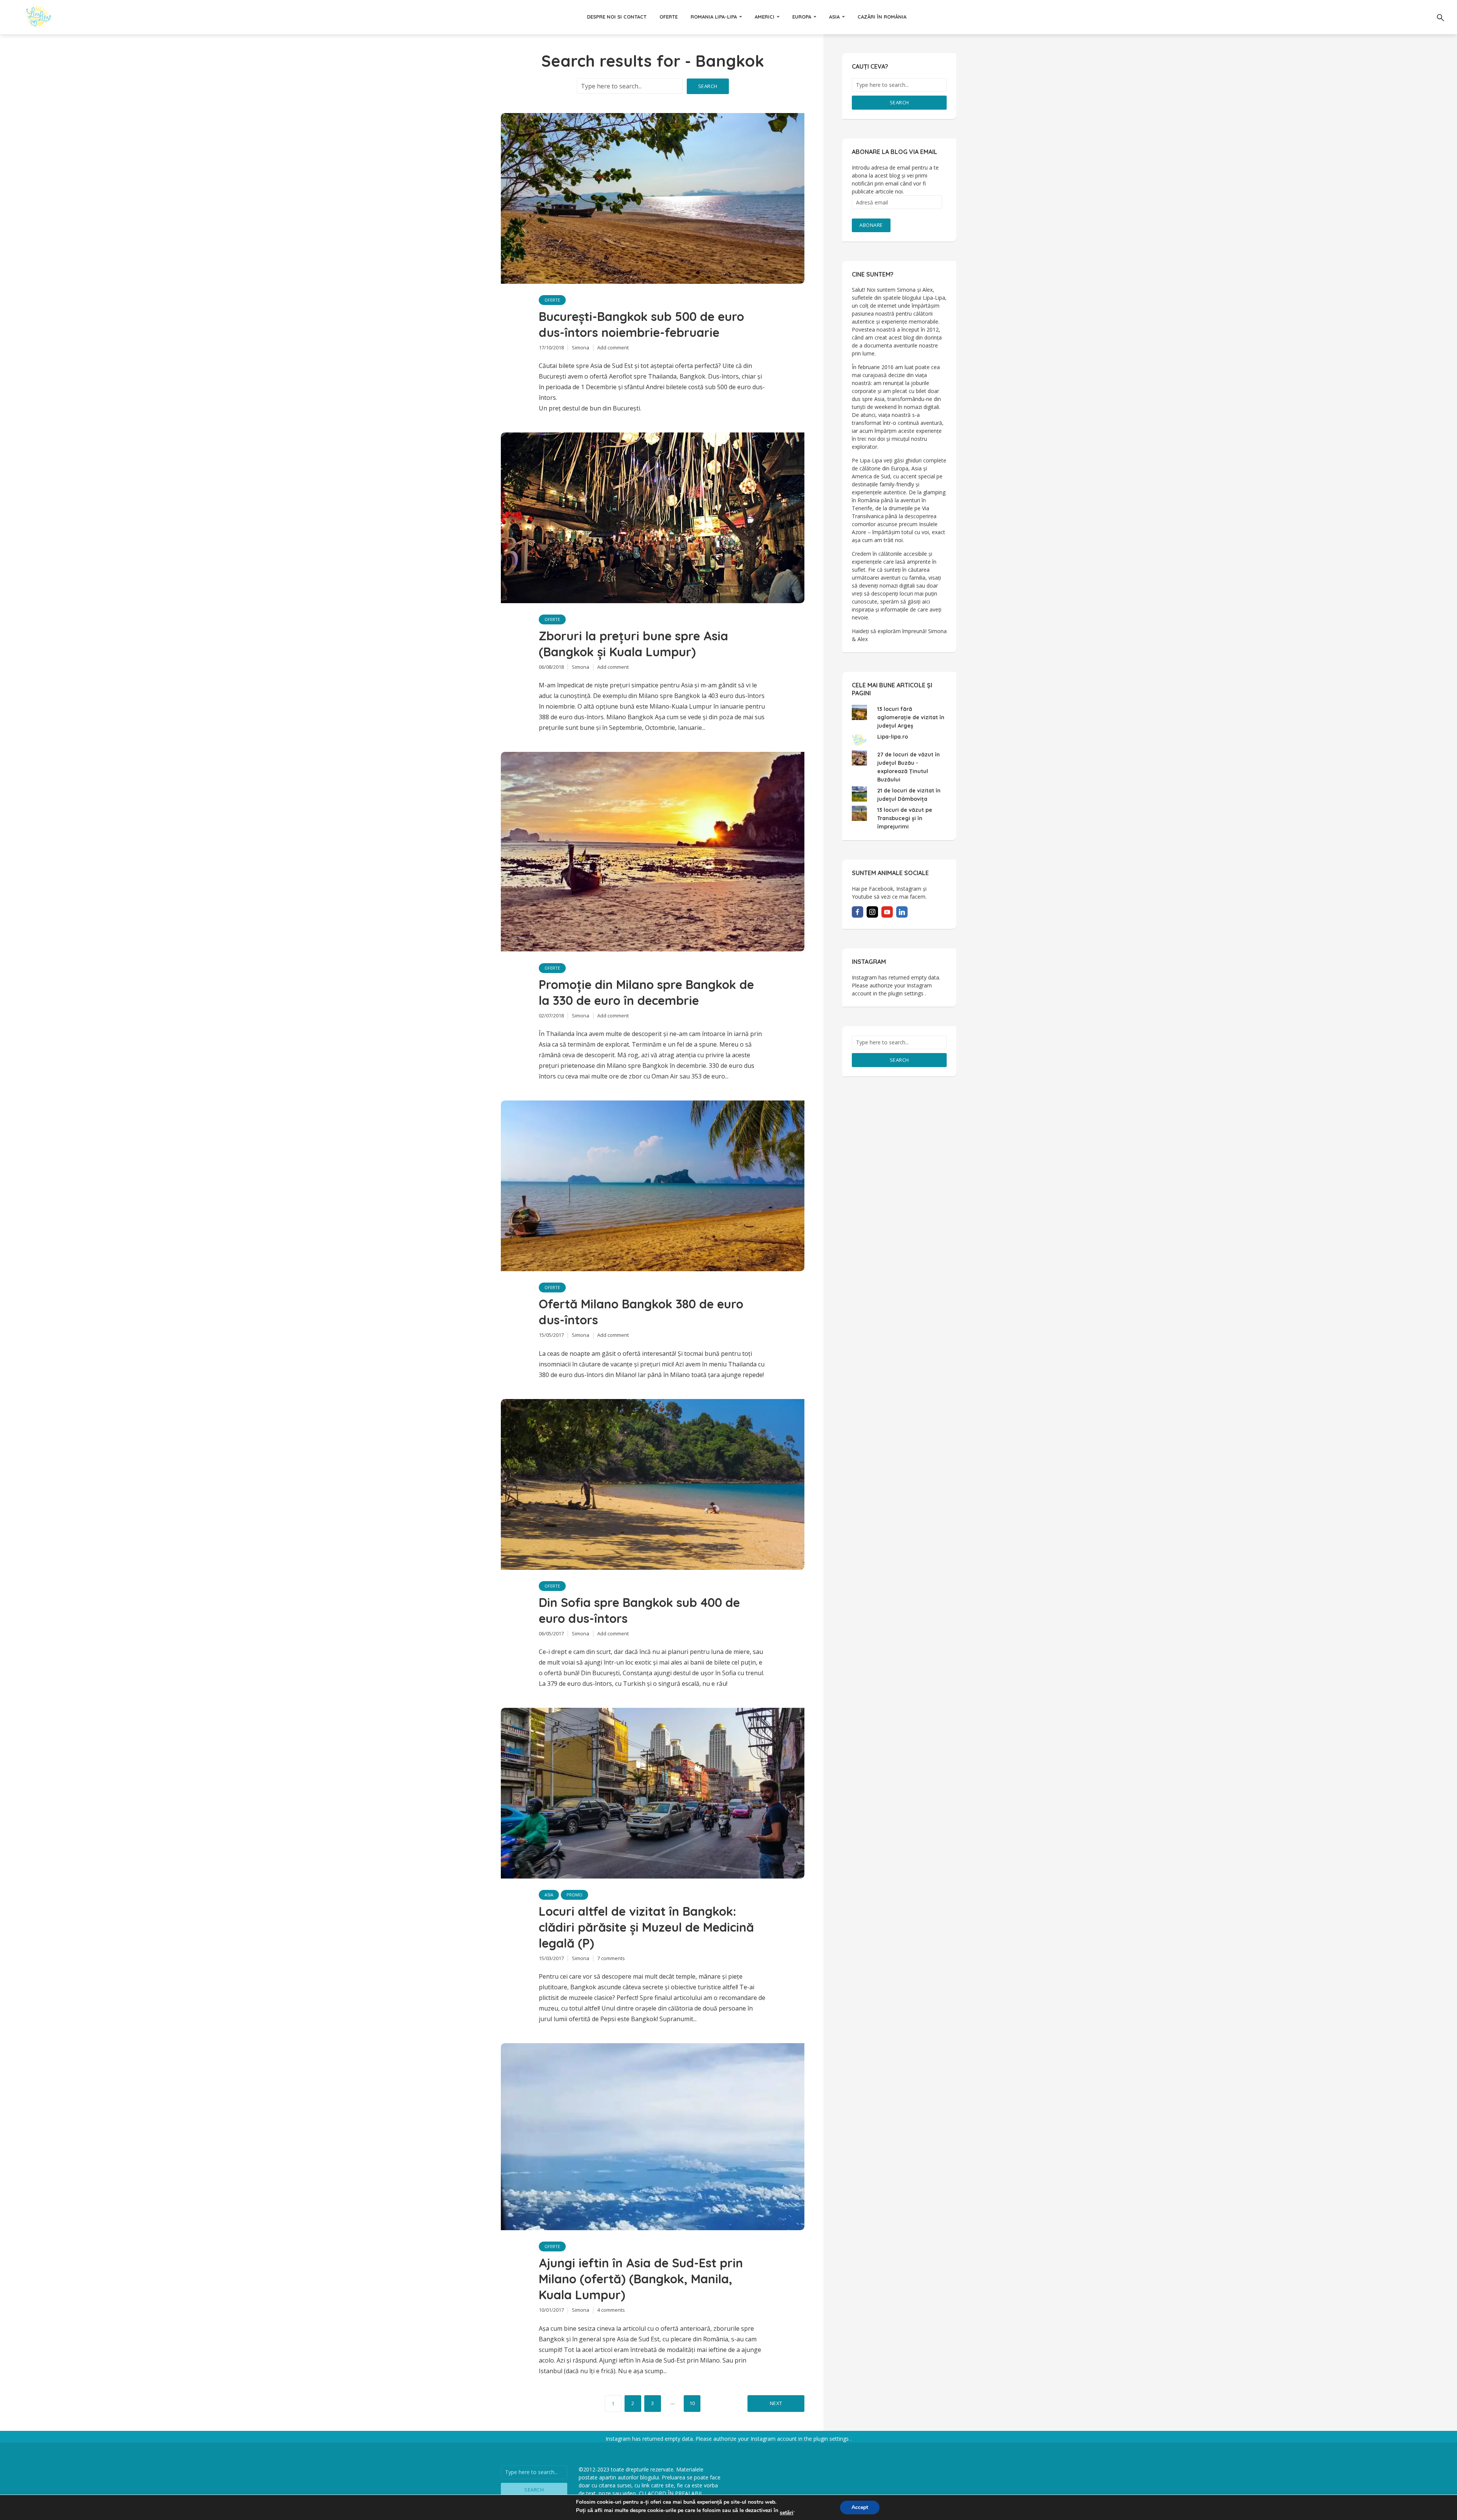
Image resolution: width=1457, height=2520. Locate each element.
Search (708, 86)
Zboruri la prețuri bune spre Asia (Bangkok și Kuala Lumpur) (633, 644)
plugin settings (907, 993)
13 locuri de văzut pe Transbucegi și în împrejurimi (905, 818)
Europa (802, 17)
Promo (574, 1895)
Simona (581, 347)
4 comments (611, 2310)
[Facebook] (858, 912)
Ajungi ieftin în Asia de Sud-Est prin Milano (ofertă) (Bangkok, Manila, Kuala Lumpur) (641, 2279)
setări (787, 2513)
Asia (834, 17)
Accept (860, 2507)
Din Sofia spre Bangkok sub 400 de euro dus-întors (639, 1610)
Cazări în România (882, 17)
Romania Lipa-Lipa (714, 17)
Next (776, 2403)
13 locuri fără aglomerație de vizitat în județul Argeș (911, 717)
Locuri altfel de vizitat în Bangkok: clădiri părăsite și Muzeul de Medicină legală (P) (646, 1927)
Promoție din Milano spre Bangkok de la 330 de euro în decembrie (646, 992)
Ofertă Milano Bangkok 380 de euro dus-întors (641, 1312)
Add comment (613, 347)
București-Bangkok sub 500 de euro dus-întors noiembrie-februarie (641, 324)
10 (692, 2403)
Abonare (871, 225)
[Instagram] (872, 912)
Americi (765, 17)
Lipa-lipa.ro (893, 737)
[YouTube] (887, 912)
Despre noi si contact (617, 17)
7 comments (611, 1958)
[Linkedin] (902, 912)
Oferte (669, 17)
